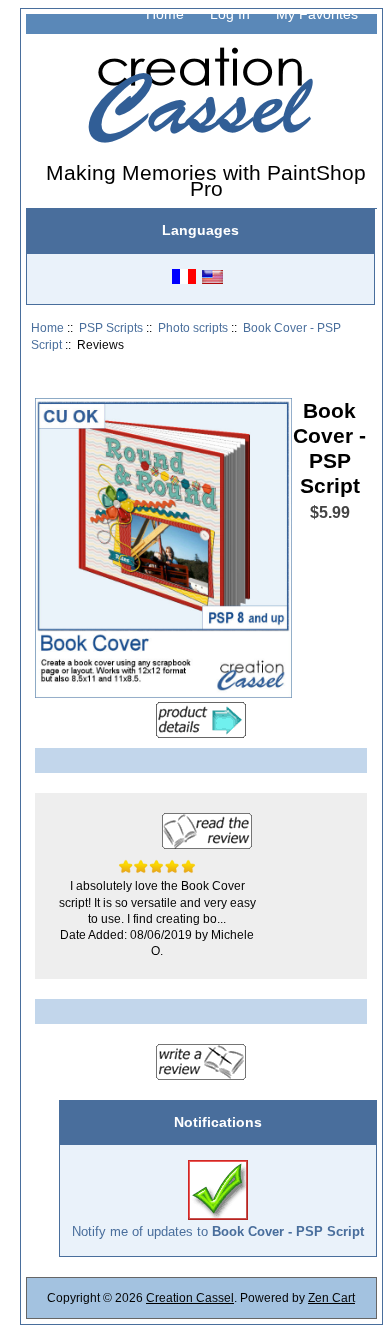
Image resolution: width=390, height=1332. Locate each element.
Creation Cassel (190, 1297)
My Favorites (317, 14)
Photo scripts (193, 327)
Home (165, 14)
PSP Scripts (111, 327)
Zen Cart (331, 1297)
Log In (230, 14)
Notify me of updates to (218, 1231)
